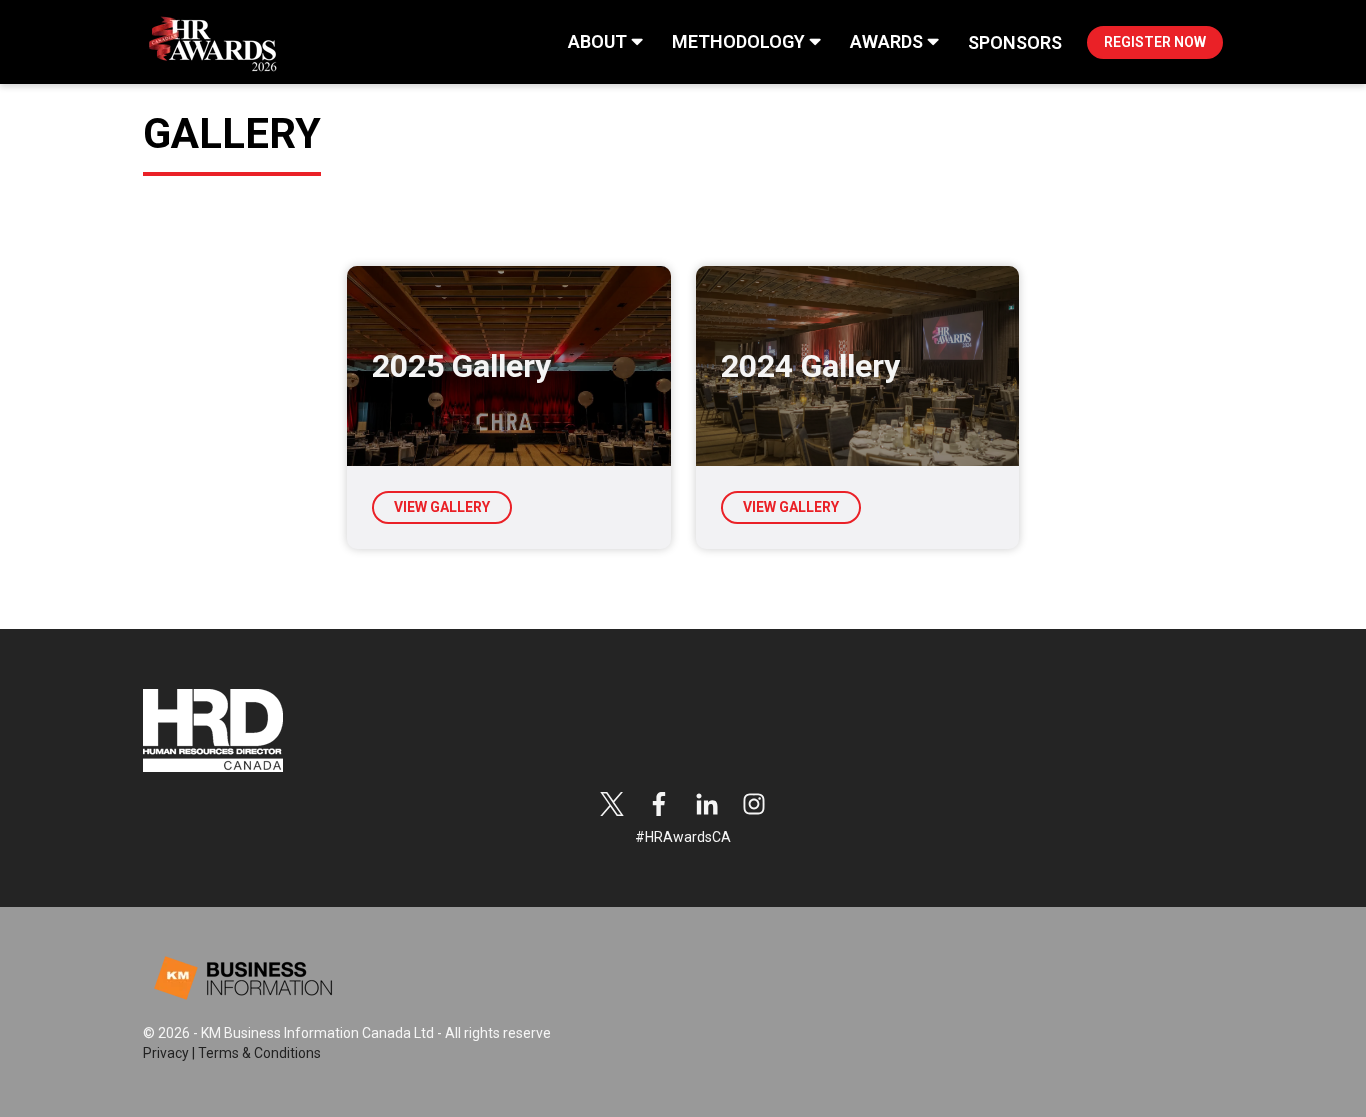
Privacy (166, 1053)
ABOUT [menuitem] (597, 41)
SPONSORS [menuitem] (1015, 42)
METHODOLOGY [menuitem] (738, 41)
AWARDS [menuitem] (886, 41)
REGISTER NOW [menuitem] (1155, 42)
